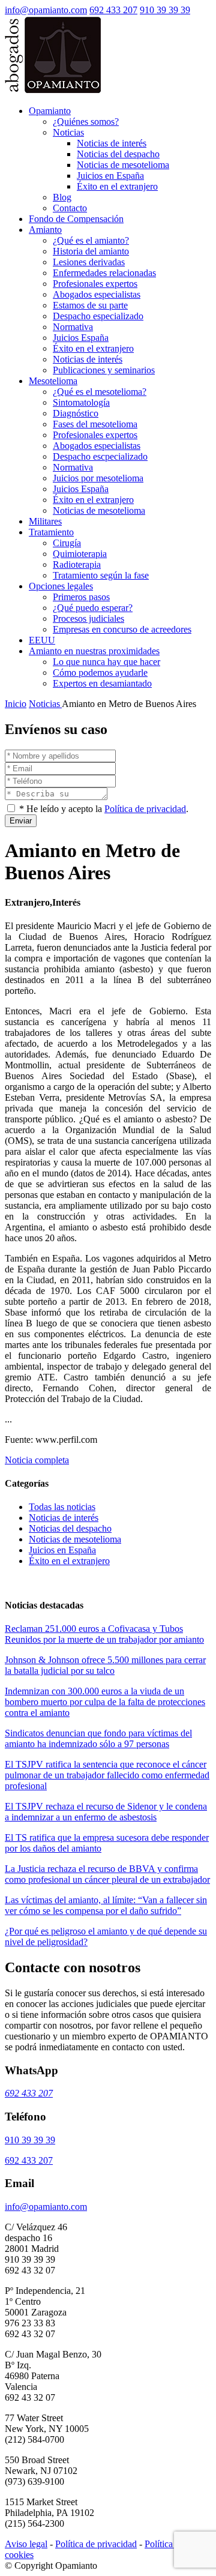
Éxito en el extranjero (117, 186)
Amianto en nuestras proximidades (94, 651)
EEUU (42, 640)
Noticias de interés (112, 143)
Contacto (70, 208)
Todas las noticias (62, 1507)
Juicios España (81, 338)
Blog (62, 197)
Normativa (73, 327)
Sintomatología (81, 402)
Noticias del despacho (118, 154)
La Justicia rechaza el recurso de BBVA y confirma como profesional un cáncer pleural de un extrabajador (107, 1874)
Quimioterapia (80, 554)
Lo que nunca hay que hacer (106, 662)
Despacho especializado (98, 316)
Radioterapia (77, 564)
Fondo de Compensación (76, 219)
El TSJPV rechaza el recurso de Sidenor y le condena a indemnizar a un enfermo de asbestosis (106, 1812)
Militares (45, 521)
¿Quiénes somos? (86, 122)
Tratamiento (51, 532)
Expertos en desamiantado (102, 683)
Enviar (21, 821)
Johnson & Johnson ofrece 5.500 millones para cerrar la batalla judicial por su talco (105, 1665)
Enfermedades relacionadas (104, 273)
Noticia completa (37, 1460)
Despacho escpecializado (100, 456)
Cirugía (67, 543)
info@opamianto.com (46, 10)
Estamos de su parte (90, 305)
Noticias (68, 132)
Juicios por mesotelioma (98, 478)
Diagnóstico (76, 413)
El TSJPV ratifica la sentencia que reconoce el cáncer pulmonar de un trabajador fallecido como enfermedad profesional (107, 1775)
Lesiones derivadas (89, 262)
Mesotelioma (53, 381)
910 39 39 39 (165, 10)
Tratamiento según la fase (101, 575)
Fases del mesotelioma (95, 424)
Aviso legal (26, 2544)
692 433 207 (113, 10)
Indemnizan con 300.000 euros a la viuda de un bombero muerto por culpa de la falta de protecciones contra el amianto (105, 1702)
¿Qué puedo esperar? (93, 608)
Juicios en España (110, 176)
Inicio (16, 704)
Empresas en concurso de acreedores (122, 629)
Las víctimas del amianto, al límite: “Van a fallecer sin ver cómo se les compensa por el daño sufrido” (106, 1905)
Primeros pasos (81, 597)
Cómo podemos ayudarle (100, 673)
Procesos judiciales (88, 618)
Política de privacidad (145, 809)
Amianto (45, 230)
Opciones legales (61, 586)
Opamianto (50, 111)
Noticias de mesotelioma (123, 165)
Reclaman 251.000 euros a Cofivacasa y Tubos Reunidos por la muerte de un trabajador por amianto (104, 1634)
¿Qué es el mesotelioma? (100, 392)
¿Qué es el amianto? (91, 240)
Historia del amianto (91, 251)
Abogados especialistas (97, 294)
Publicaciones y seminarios (104, 370)
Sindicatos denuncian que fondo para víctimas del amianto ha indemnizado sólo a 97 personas (98, 1738)
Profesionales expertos (95, 284)
